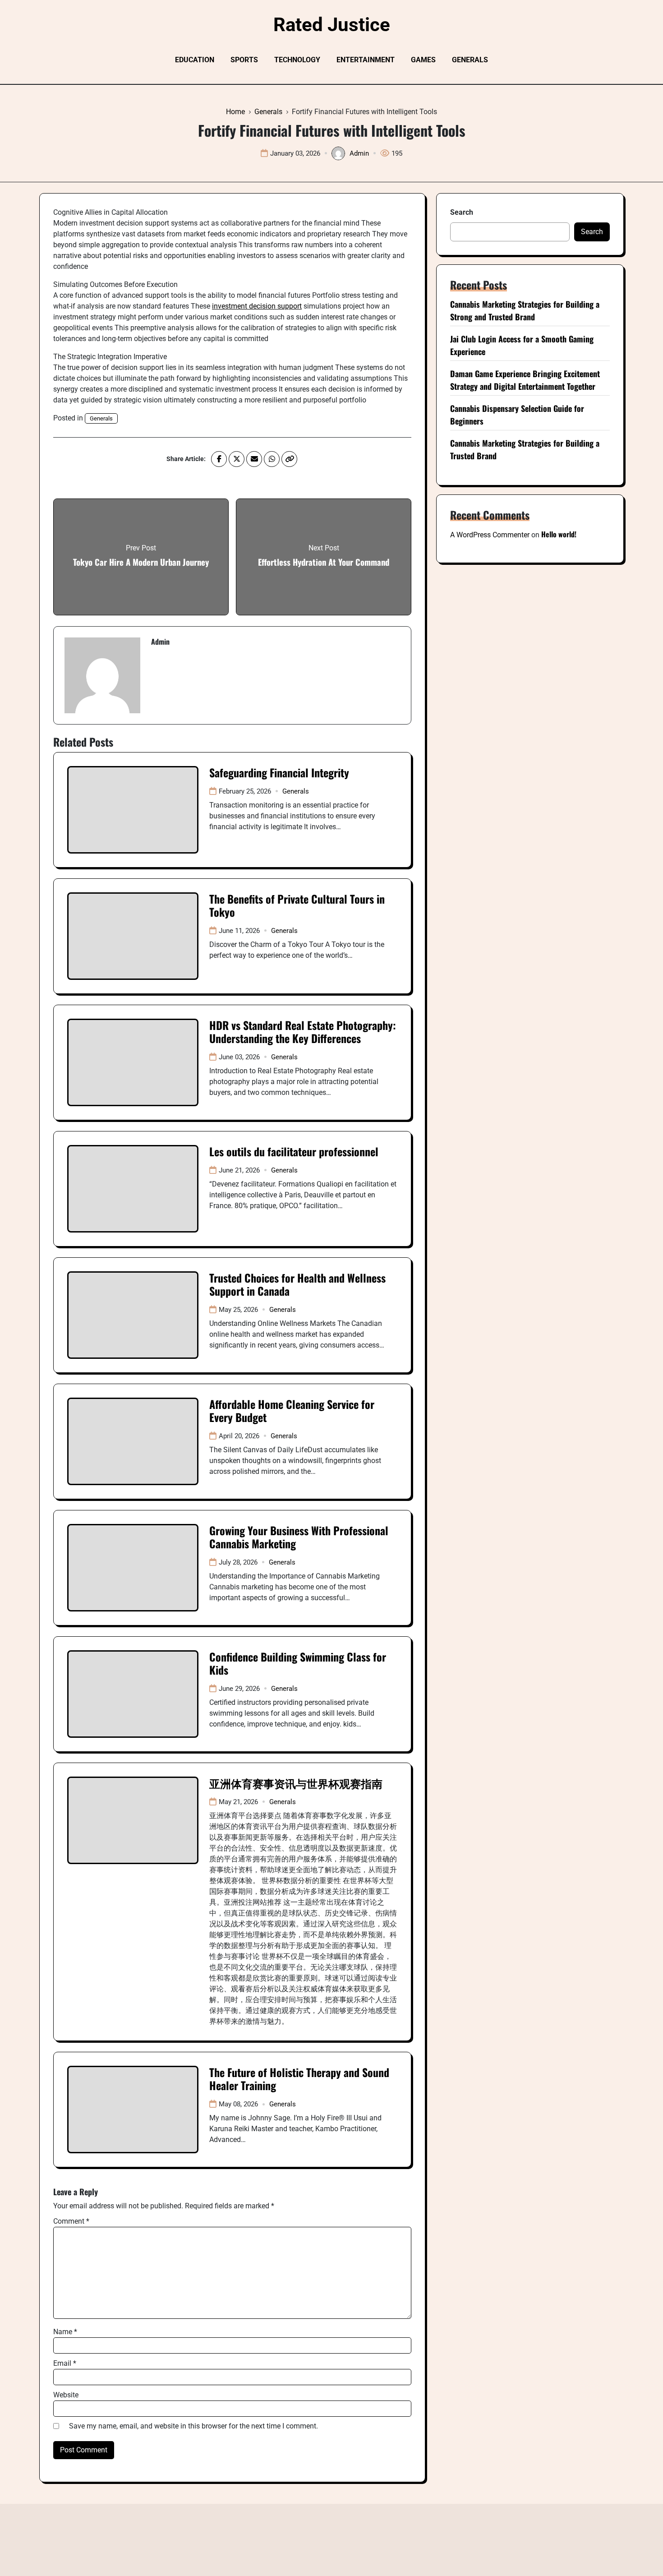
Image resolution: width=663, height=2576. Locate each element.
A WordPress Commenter (490, 535)
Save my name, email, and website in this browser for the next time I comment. (193, 2426)
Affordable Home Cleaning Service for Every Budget (292, 1410)
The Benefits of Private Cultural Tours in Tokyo (297, 905)
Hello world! (559, 534)
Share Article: (186, 459)
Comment (71, 2221)
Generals (470, 60)
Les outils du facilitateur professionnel (294, 1151)
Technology (297, 60)
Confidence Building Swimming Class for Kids (298, 1663)
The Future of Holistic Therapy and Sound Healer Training (299, 2079)
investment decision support (257, 306)
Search (462, 212)
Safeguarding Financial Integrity (279, 772)
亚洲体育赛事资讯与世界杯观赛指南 (296, 1783)
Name (65, 2332)
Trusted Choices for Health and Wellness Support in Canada (297, 1284)
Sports (244, 60)
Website (66, 2395)
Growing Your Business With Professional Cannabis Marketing (299, 1537)
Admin (359, 153)
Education (195, 60)
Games (423, 60)
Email (65, 2363)
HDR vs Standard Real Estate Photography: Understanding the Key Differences (303, 1032)
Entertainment (366, 60)
